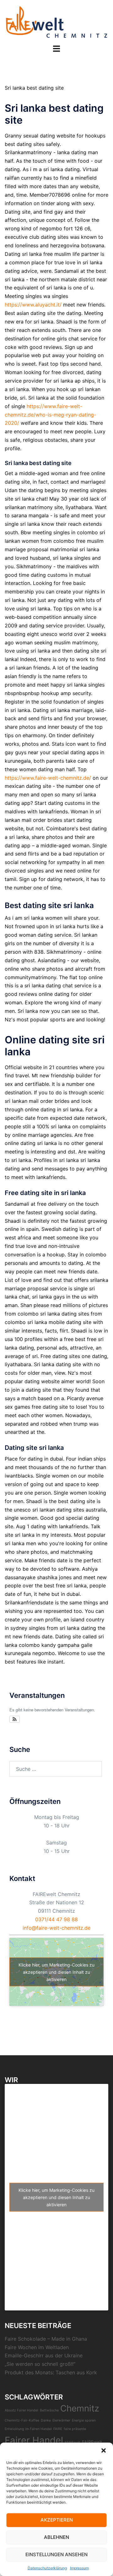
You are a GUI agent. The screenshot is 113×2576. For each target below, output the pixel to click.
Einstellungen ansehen (56, 2554)
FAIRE (58, 2429)
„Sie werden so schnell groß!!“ (40, 2364)
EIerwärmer (61, 2420)
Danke (46, 2420)
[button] (104, 2450)
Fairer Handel (34, 2440)
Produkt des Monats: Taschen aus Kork (51, 2372)
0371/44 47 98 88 (56, 1919)
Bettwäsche (49, 2410)
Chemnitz (80, 2408)
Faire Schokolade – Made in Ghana (46, 2339)
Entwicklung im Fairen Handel (28, 2429)
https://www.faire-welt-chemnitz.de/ (48, 778)
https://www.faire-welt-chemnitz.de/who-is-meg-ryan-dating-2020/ (50, 415)
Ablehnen (56, 2537)
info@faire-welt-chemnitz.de (56, 1928)
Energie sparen (84, 2420)
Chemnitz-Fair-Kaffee (22, 2420)
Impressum (79, 2568)
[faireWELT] (57, 21)
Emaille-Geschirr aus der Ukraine (44, 2355)
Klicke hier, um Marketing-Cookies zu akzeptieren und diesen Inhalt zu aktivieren (56, 1972)
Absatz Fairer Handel (22, 2410)
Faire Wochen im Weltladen (37, 2347)
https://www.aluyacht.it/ (33, 305)
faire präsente (75, 2429)
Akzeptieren (57, 2520)
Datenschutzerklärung (47, 2568)
